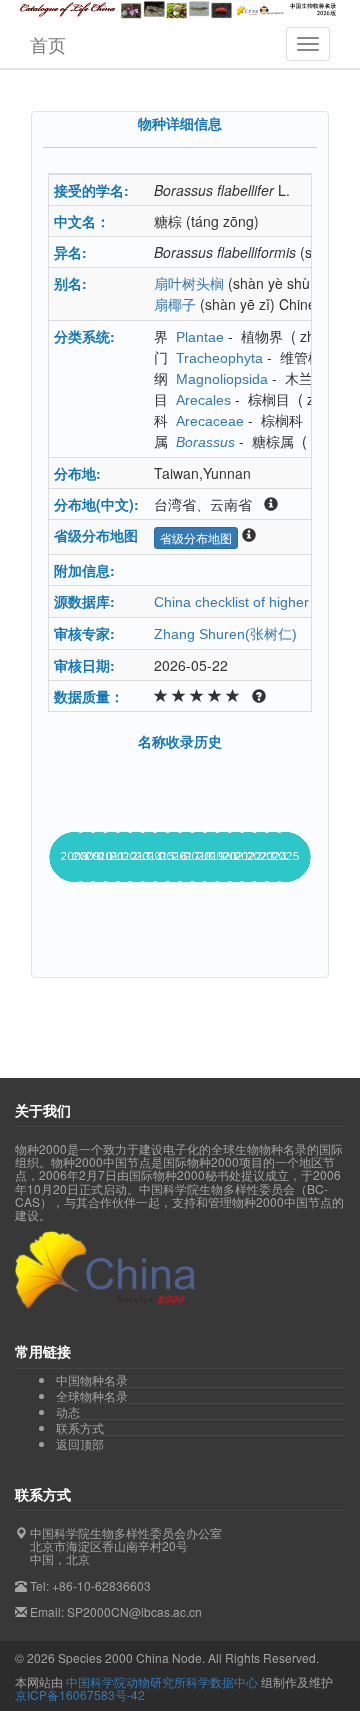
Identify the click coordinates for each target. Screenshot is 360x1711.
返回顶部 (80, 1443)
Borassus (205, 442)
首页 (48, 44)
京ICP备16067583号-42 (80, 1694)
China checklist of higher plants (252, 602)
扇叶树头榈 (189, 284)
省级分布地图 (196, 537)
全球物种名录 (92, 1396)
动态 (68, 1412)
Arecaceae (210, 421)
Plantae (200, 337)
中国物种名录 (92, 1380)
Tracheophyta (219, 358)
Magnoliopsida (222, 379)
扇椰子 (175, 305)
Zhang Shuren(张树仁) (225, 634)
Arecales (203, 400)
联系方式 (80, 1428)
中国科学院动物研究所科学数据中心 (162, 1681)
